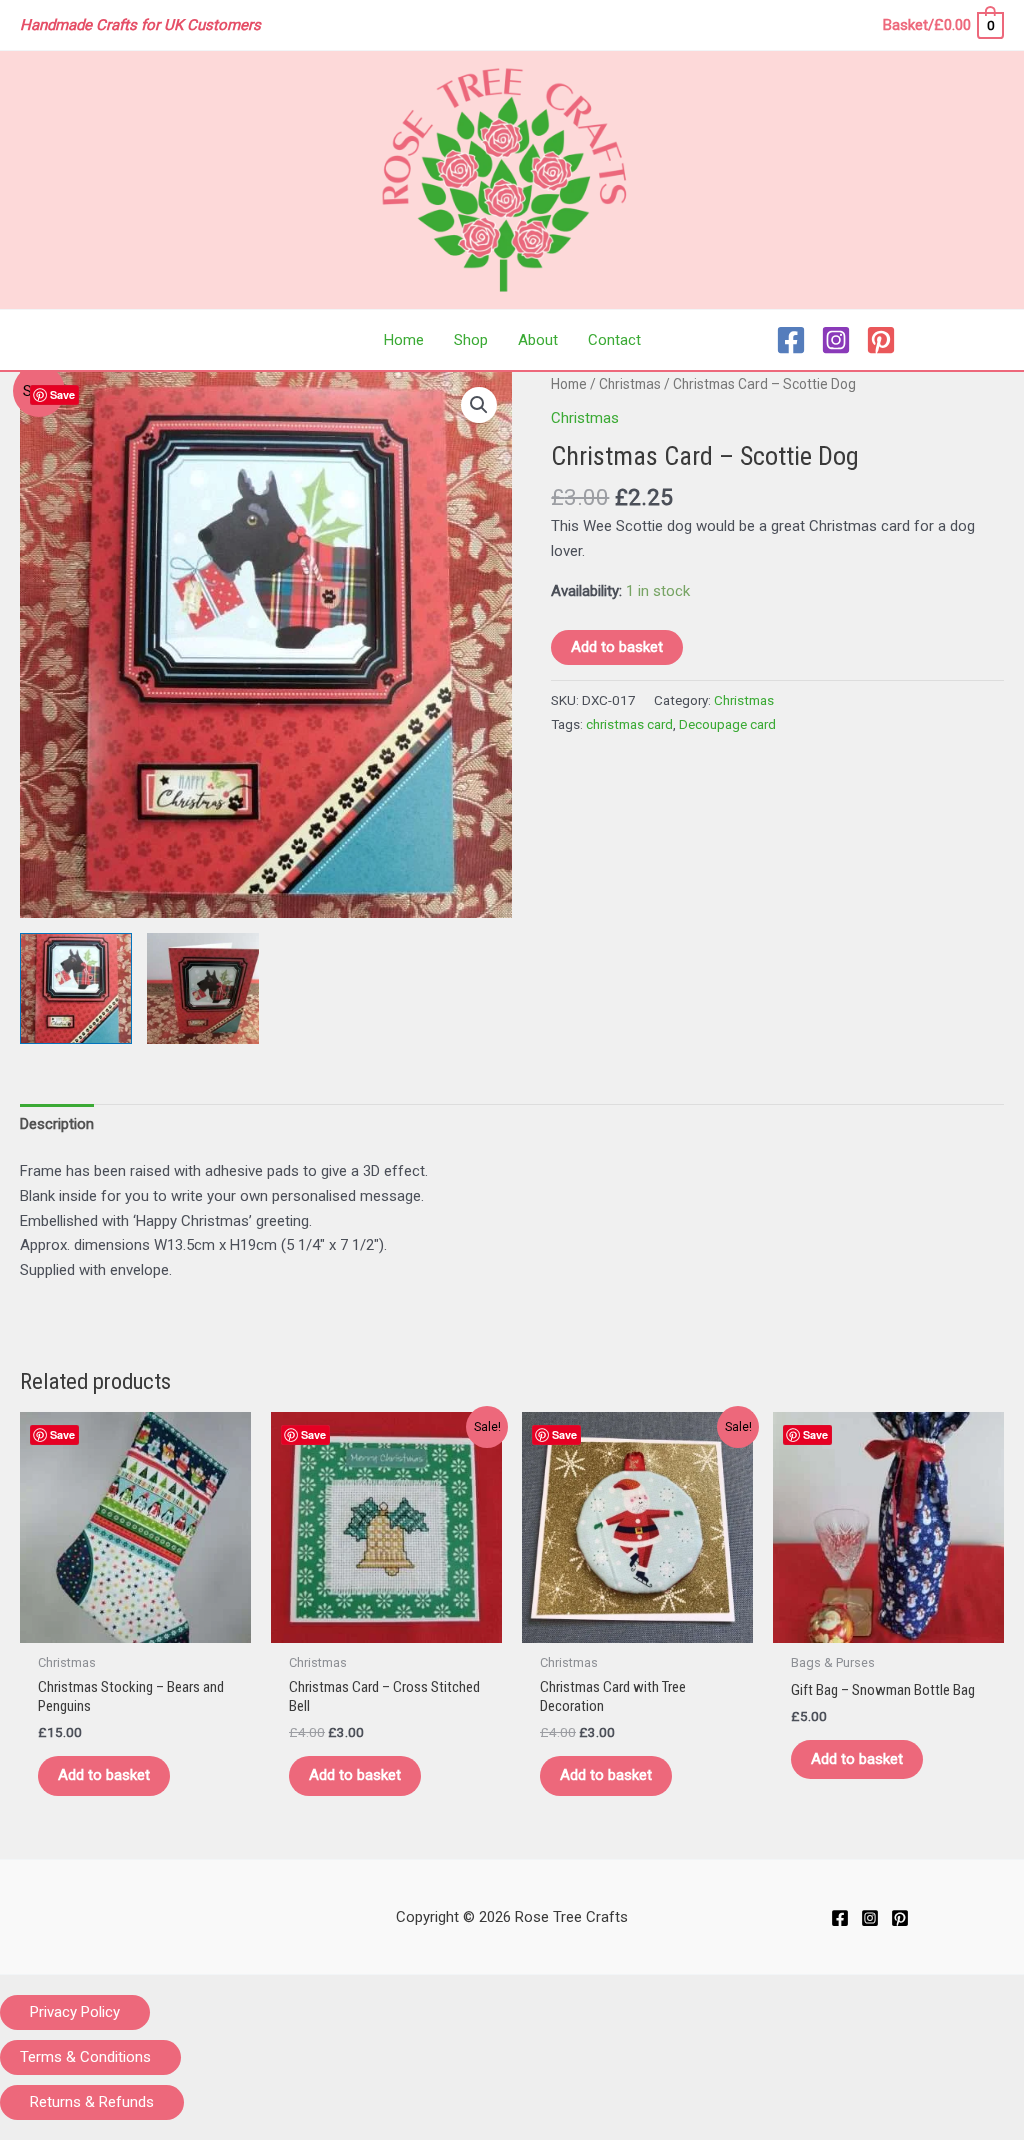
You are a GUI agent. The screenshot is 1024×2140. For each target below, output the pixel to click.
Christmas (630, 384)
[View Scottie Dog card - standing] (203, 989)
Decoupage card (727, 724)
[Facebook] (791, 340)
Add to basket (617, 647)
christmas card (629, 724)
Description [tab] (57, 1124)
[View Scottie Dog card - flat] (76, 989)
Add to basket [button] (104, 1775)
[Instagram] (836, 340)
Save (62, 394)
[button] (479, 405)
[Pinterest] (881, 340)
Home (569, 384)
